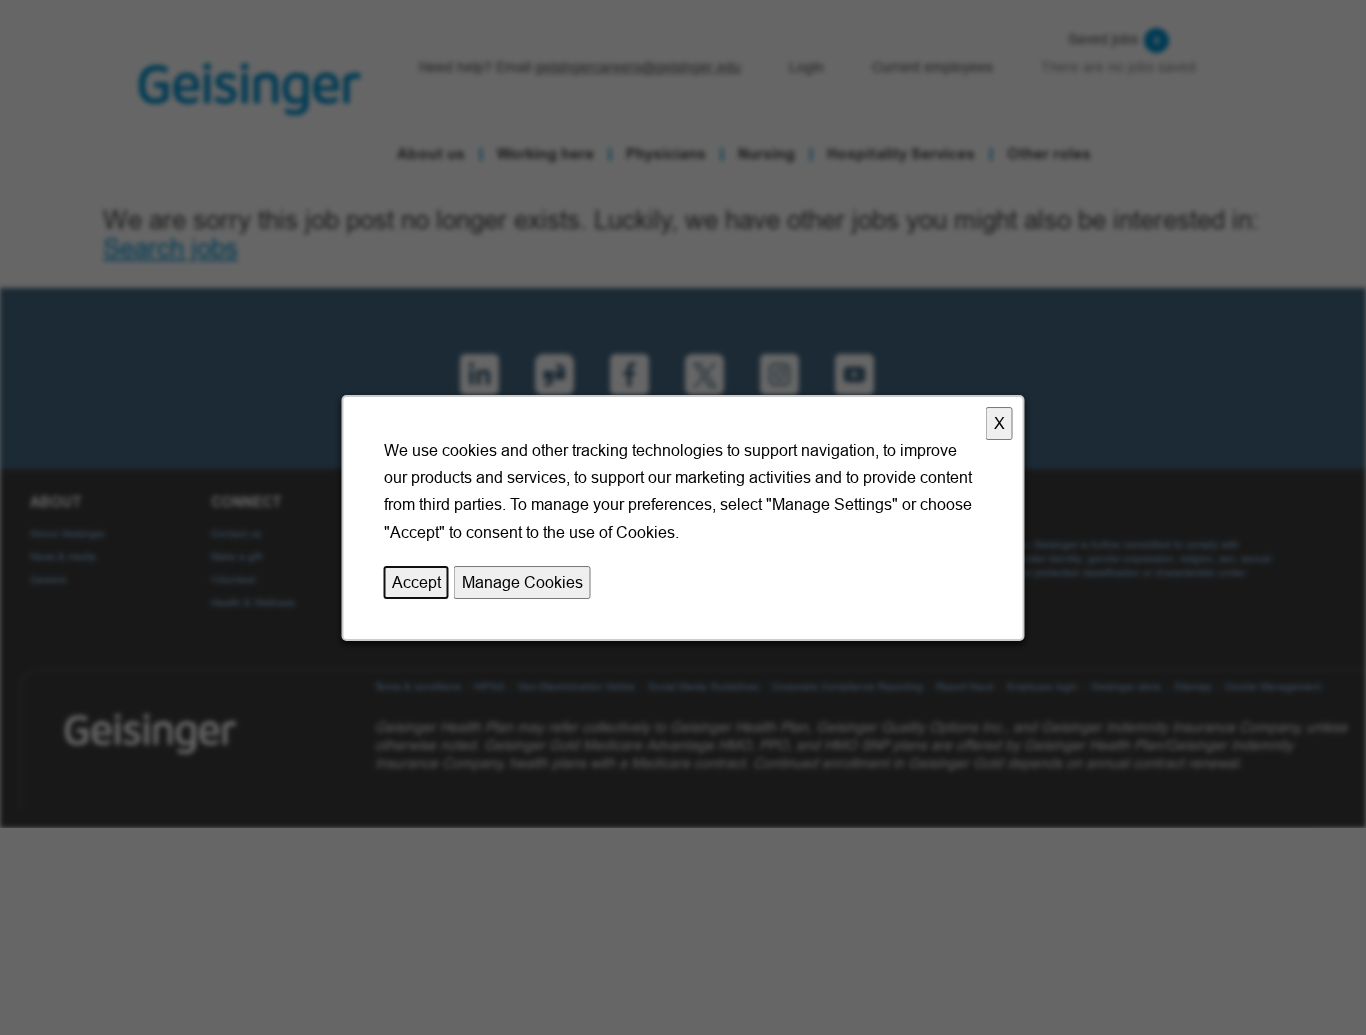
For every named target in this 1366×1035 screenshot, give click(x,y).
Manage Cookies (522, 581)
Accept (416, 581)
